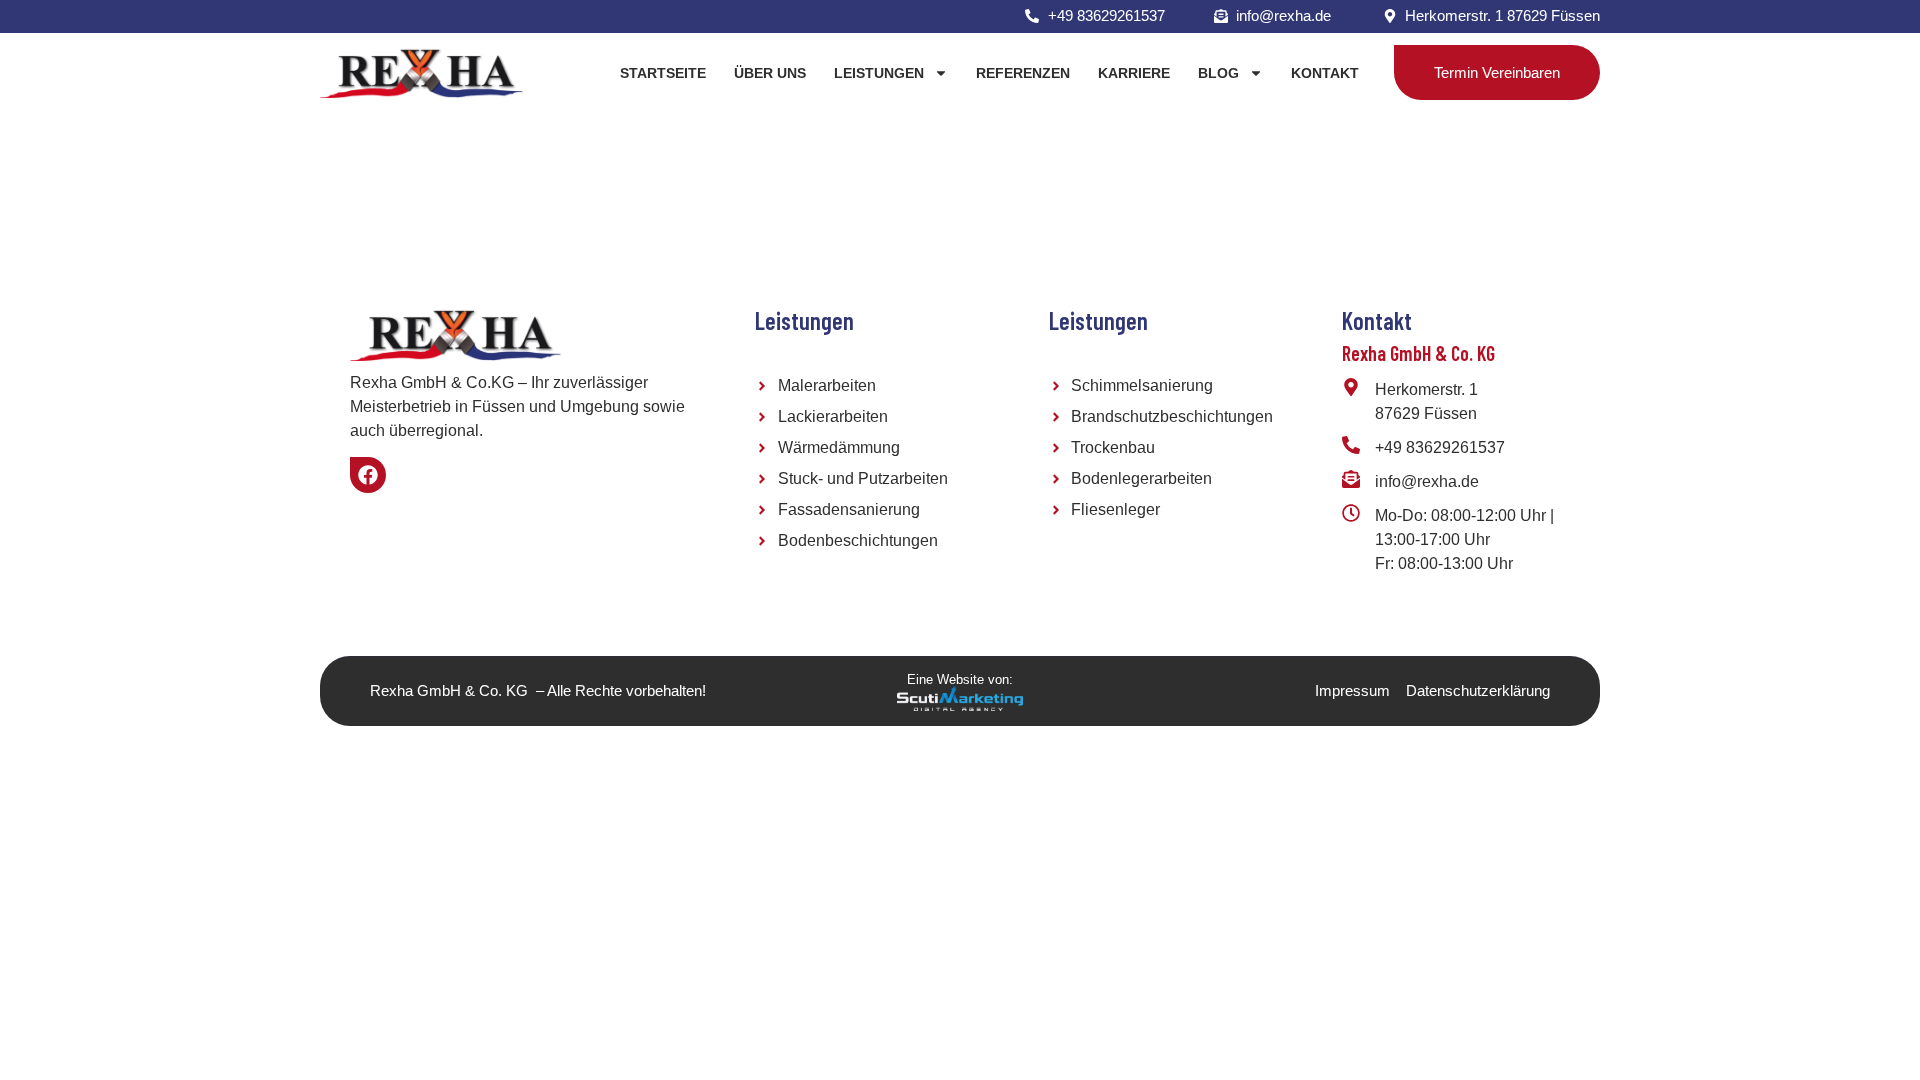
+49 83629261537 (1440, 447)
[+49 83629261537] (1351, 445)
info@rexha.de (1427, 481)
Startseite (663, 73)
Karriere (1134, 73)
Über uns (770, 73)
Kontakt (1325, 73)
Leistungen (879, 73)
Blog (1218, 73)
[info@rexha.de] (1351, 479)
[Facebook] (368, 475)
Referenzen (1023, 73)
